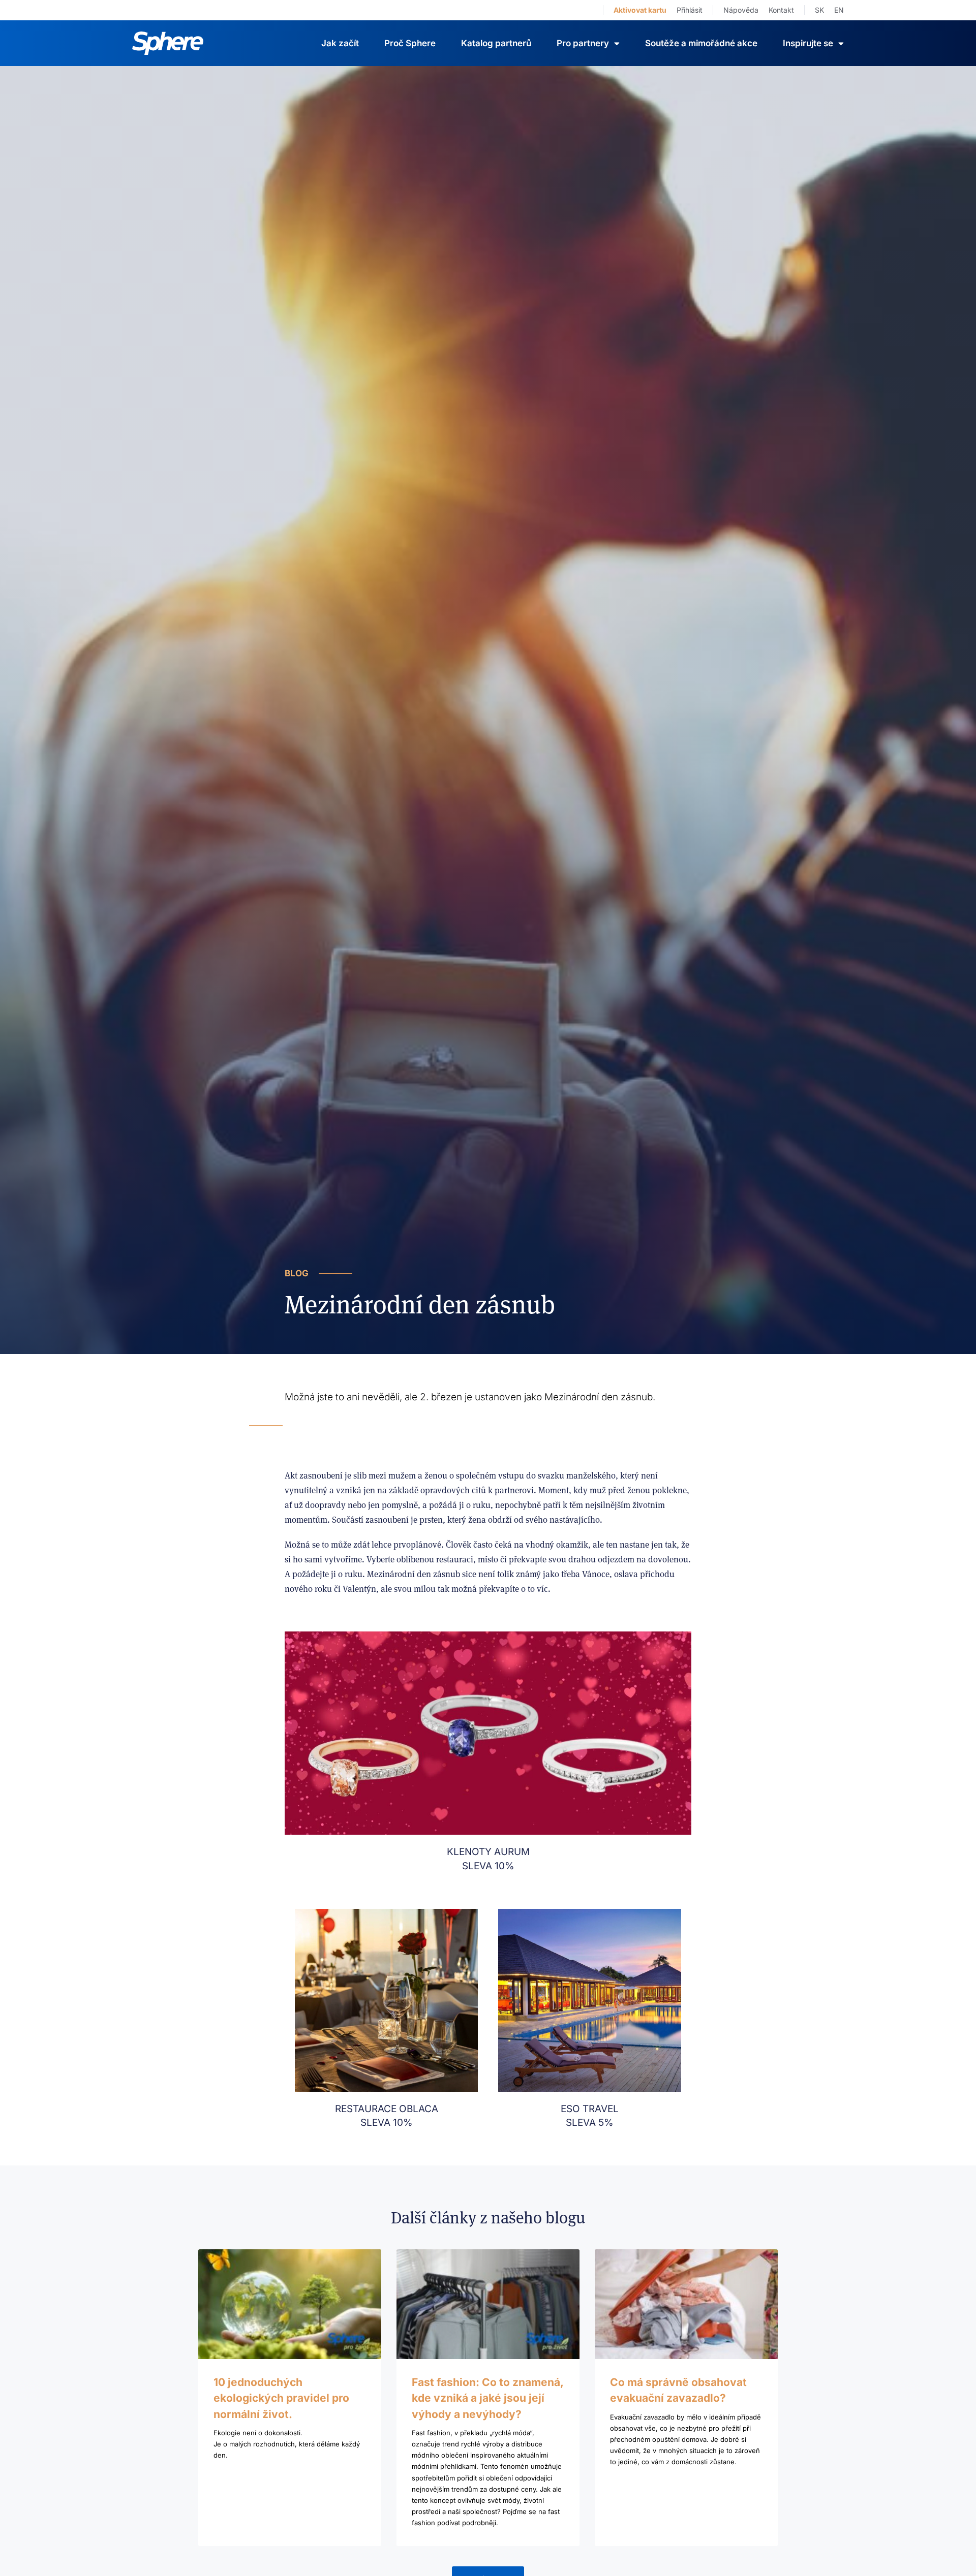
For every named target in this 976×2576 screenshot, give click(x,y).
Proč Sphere (410, 43)
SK (819, 10)
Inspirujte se (808, 43)
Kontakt (781, 10)
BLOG (297, 1273)
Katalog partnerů (496, 43)
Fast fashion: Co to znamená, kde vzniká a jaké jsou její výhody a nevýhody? (487, 2398)
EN (839, 10)
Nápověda (741, 10)
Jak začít (340, 43)
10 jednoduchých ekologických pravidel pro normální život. (281, 2398)
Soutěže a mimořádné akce (701, 43)
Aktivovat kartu (640, 10)
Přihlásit (690, 10)
